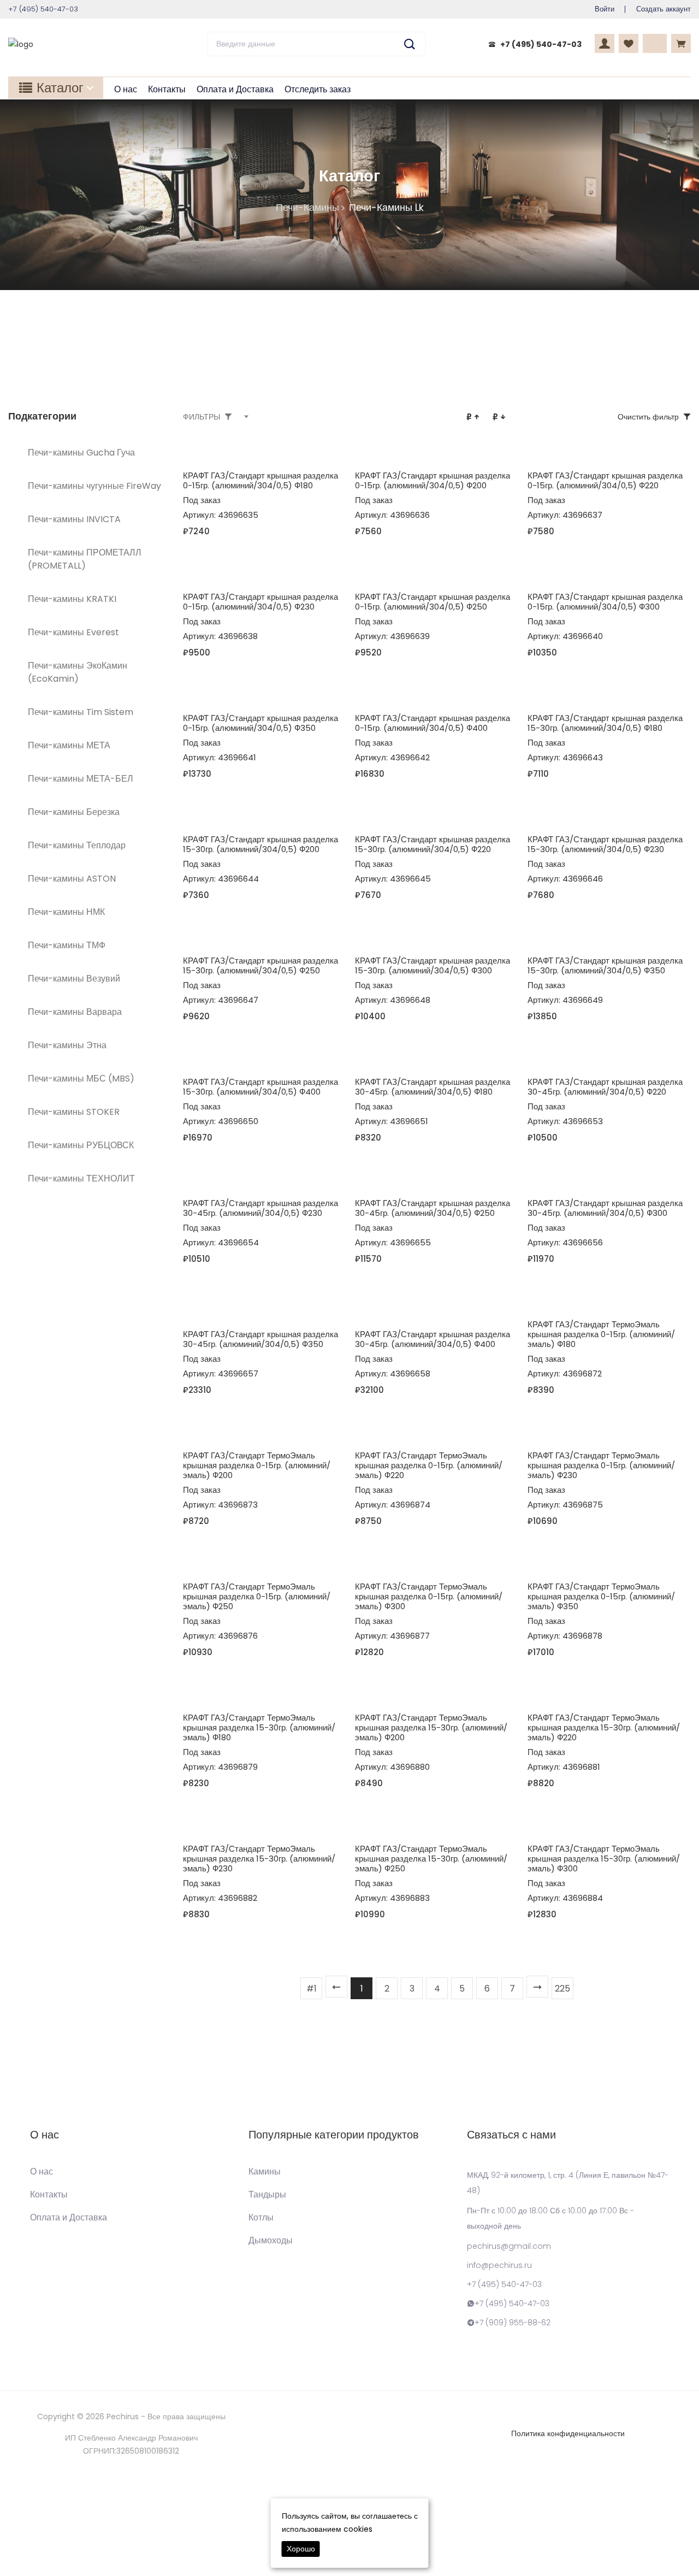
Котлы (261, 2218)
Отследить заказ (318, 89)
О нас (126, 89)
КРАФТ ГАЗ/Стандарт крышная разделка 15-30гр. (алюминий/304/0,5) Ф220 (433, 844)
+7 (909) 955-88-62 (513, 2323)
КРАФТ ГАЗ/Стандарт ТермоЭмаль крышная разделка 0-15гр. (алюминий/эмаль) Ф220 (429, 1465)
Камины (265, 2172)
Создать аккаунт (664, 9)
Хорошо (301, 2549)
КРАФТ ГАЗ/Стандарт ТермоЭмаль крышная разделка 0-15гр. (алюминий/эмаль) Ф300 (429, 1596)
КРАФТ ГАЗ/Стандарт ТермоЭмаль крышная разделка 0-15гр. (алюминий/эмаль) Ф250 (257, 1596)
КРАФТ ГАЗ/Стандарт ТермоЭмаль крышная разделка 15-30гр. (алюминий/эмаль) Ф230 (259, 1859)
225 (562, 1989)
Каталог (60, 88)
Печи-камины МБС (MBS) (81, 1079)
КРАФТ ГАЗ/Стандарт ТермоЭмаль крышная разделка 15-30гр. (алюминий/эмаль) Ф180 (259, 1727)
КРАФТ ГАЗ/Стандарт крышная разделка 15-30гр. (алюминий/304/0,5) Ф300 (433, 965)
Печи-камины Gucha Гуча (81, 453)
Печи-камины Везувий (74, 979)
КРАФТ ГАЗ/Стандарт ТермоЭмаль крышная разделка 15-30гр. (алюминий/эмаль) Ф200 (431, 1727)
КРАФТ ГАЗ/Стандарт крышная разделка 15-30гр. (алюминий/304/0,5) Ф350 (605, 965)
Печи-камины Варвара (75, 1012)
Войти (605, 9)
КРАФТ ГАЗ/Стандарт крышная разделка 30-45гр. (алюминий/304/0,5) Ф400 (433, 1339)
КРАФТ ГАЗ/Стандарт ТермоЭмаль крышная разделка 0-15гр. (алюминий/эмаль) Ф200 (257, 1465)
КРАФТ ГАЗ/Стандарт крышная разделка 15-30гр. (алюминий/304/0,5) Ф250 (260, 965)
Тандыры (267, 2195)
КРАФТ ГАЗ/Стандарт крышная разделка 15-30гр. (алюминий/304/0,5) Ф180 (605, 723)
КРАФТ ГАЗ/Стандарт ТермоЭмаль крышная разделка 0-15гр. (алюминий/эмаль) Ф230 (601, 1465)
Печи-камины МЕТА (69, 745)
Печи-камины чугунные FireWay (94, 486)
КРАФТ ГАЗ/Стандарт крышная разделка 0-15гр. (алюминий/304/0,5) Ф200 (433, 480)
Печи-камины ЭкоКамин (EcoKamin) (78, 672)
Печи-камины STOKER (74, 1112)
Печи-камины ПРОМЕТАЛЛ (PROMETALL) (85, 559)
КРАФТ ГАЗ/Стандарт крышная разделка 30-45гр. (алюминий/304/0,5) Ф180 (433, 1087)
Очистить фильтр (648, 417)
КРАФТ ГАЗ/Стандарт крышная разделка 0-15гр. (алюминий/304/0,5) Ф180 (260, 480)
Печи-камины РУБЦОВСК (81, 1145)
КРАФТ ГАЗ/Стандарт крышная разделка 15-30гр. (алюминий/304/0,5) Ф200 (260, 844)
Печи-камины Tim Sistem (81, 712)
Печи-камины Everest (73, 632)
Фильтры (202, 417)
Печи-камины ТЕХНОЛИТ (81, 1178)
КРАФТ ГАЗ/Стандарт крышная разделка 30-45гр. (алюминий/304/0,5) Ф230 (260, 1208)
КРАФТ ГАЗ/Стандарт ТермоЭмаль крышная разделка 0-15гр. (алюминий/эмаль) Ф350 (601, 1596)
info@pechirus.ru (499, 2265)
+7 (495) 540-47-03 (541, 44)
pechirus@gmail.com (509, 2246)
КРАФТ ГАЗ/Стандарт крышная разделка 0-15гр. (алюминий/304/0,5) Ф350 (260, 723)
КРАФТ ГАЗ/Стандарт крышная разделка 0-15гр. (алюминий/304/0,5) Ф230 (260, 602)
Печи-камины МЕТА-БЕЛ (81, 779)
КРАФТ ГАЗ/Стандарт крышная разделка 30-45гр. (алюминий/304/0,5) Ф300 (605, 1208)
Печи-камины (307, 207)
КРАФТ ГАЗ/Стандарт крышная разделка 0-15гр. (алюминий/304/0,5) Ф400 (433, 723)
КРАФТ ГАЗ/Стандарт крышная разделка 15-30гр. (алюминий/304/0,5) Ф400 (260, 1087)
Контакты (167, 89)
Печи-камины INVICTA (74, 519)
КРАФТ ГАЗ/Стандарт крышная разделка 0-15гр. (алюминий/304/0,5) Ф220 (605, 480)
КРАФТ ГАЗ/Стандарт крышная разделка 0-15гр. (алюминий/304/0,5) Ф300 (605, 602)
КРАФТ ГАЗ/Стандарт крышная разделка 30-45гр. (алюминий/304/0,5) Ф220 (605, 1087)
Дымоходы (271, 2241)
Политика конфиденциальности (568, 2433)
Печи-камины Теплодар (77, 845)
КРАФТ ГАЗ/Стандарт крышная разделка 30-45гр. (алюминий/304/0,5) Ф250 (433, 1208)
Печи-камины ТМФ (67, 945)
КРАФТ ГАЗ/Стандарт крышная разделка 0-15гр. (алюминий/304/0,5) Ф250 (433, 602)
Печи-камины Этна (67, 1045)
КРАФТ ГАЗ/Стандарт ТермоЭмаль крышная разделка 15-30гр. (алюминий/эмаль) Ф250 (431, 1859)
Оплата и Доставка (235, 89)
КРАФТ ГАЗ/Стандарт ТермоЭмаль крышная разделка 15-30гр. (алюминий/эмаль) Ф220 (604, 1727)
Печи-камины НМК (66, 912)
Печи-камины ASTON (72, 879)
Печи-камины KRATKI (72, 599)
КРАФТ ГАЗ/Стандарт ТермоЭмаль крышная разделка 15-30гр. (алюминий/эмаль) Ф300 (604, 1859)
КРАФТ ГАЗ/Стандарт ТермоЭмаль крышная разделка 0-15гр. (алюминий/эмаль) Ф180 (601, 1334)
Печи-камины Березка (74, 812)
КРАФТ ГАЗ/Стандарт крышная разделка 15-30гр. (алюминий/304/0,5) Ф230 (605, 844)
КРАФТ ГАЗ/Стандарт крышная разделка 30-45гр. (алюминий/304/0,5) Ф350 (260, 1339)
